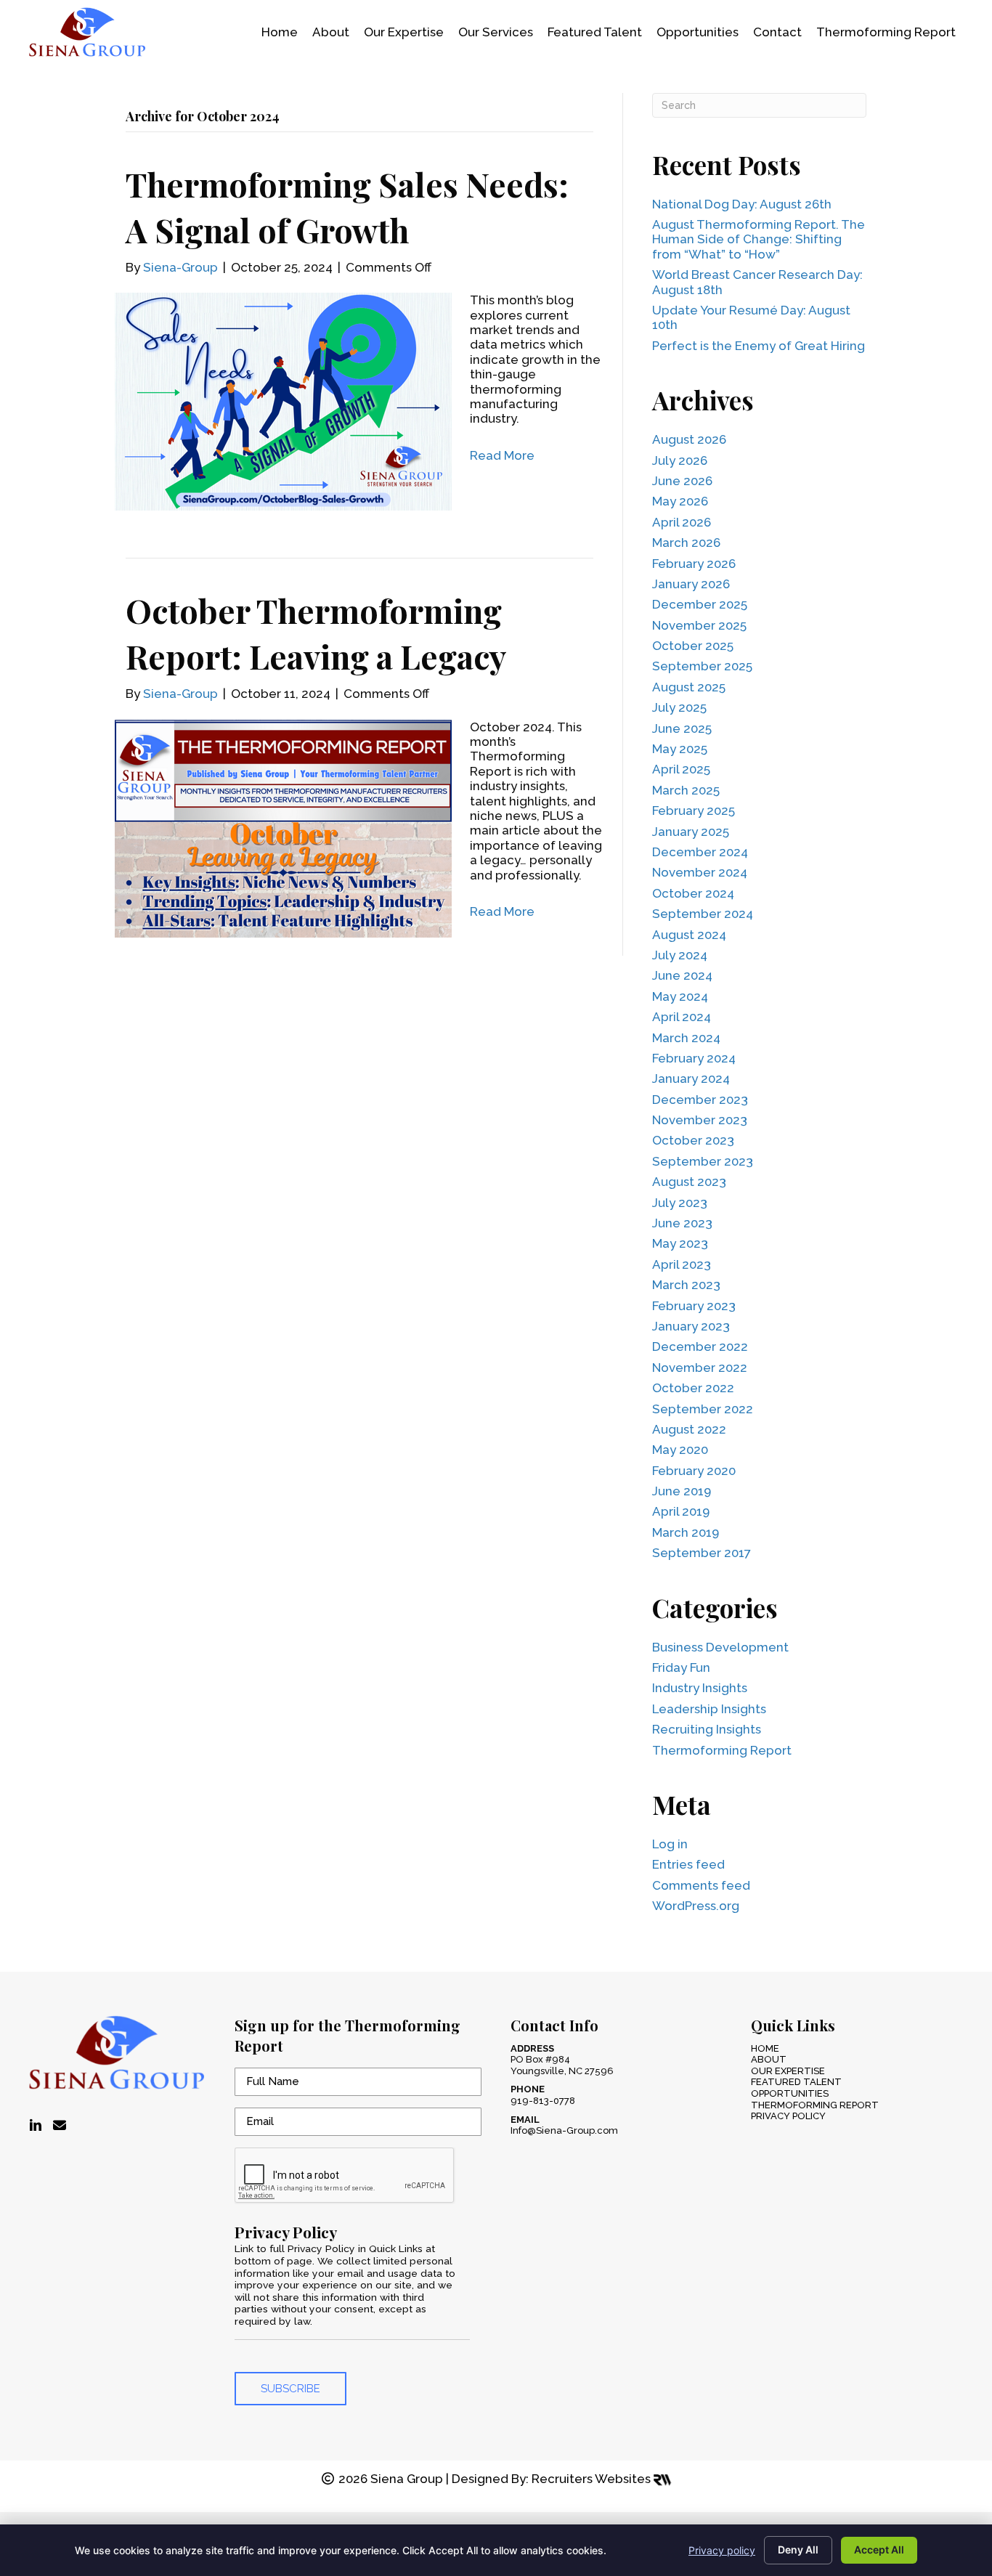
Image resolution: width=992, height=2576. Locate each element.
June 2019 (682, 1491)
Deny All (798, 2549)
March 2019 (686, 1532)
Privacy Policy (788, 2116)
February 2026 (694, 564)
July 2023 (680, 1203)
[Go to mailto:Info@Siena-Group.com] (60, 2126)
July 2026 (680, 460)
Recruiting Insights (707, 1729)
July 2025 (679, 707)
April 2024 (682, 1017)
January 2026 (691, 584)
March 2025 (686, 790)
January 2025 (691, 832)
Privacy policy (722, 2550)
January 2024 (691, 1078)
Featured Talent (796, 2082)
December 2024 (700, 852)
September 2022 (703, 1409)
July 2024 (680, 955)
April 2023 (682, 1264)
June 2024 (682, 975)
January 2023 (691, 1326)
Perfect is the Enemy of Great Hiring (759, 346)
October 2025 (693, 646)
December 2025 (700, 604)
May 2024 (680, 996)
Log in (670, 1844)
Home (765, 2048)
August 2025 (689, 687)
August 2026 (689, 439)
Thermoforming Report (722, 1750)
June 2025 (682, 728)
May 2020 (680, 1450)
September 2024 (703, 914)
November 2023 (700, 1120)
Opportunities (790, 2093)
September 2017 (702, 1553)
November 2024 (700, 872)
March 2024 (686, 1038)
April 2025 (681, 769)
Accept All (879, 2549)
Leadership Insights (709, 1709)
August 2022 (689, 1429)
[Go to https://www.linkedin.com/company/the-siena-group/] (36, 2126)
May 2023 (680, 1243)
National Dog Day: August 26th (742, 204)
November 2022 (700, 1368)
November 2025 (699, 625)
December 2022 (700, 1346)
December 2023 (700, 1100)
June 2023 (682, 1223)
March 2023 (686, 1285)
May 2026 (680, 501)
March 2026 (686, 543)
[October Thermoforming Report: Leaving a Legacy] (283, 827)
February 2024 (694, 1058)
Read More (502, 455)
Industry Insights (700, 1688)
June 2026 (682, 481)
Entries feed (688, 1864)
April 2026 (682, 522)
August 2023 (689, 1182)
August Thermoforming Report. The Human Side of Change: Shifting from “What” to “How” (759, 239)
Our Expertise (788, 2071)
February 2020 (694, 1471)
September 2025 (702, 666)
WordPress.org (696, 1906)
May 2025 (680, 749)
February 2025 (694, 810)
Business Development (720, 1647)
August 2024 (689, 935)
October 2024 (693, 893)
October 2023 (693, 1140)
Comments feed (701, 1885)
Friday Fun (681, 1667)
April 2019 (681, 1511)
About (769, 2059)
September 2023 (703, 1161)
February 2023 (694, 1306)
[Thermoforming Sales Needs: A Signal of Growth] (283, 401)
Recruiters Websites (593, 2479)
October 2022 (693, 1388)
